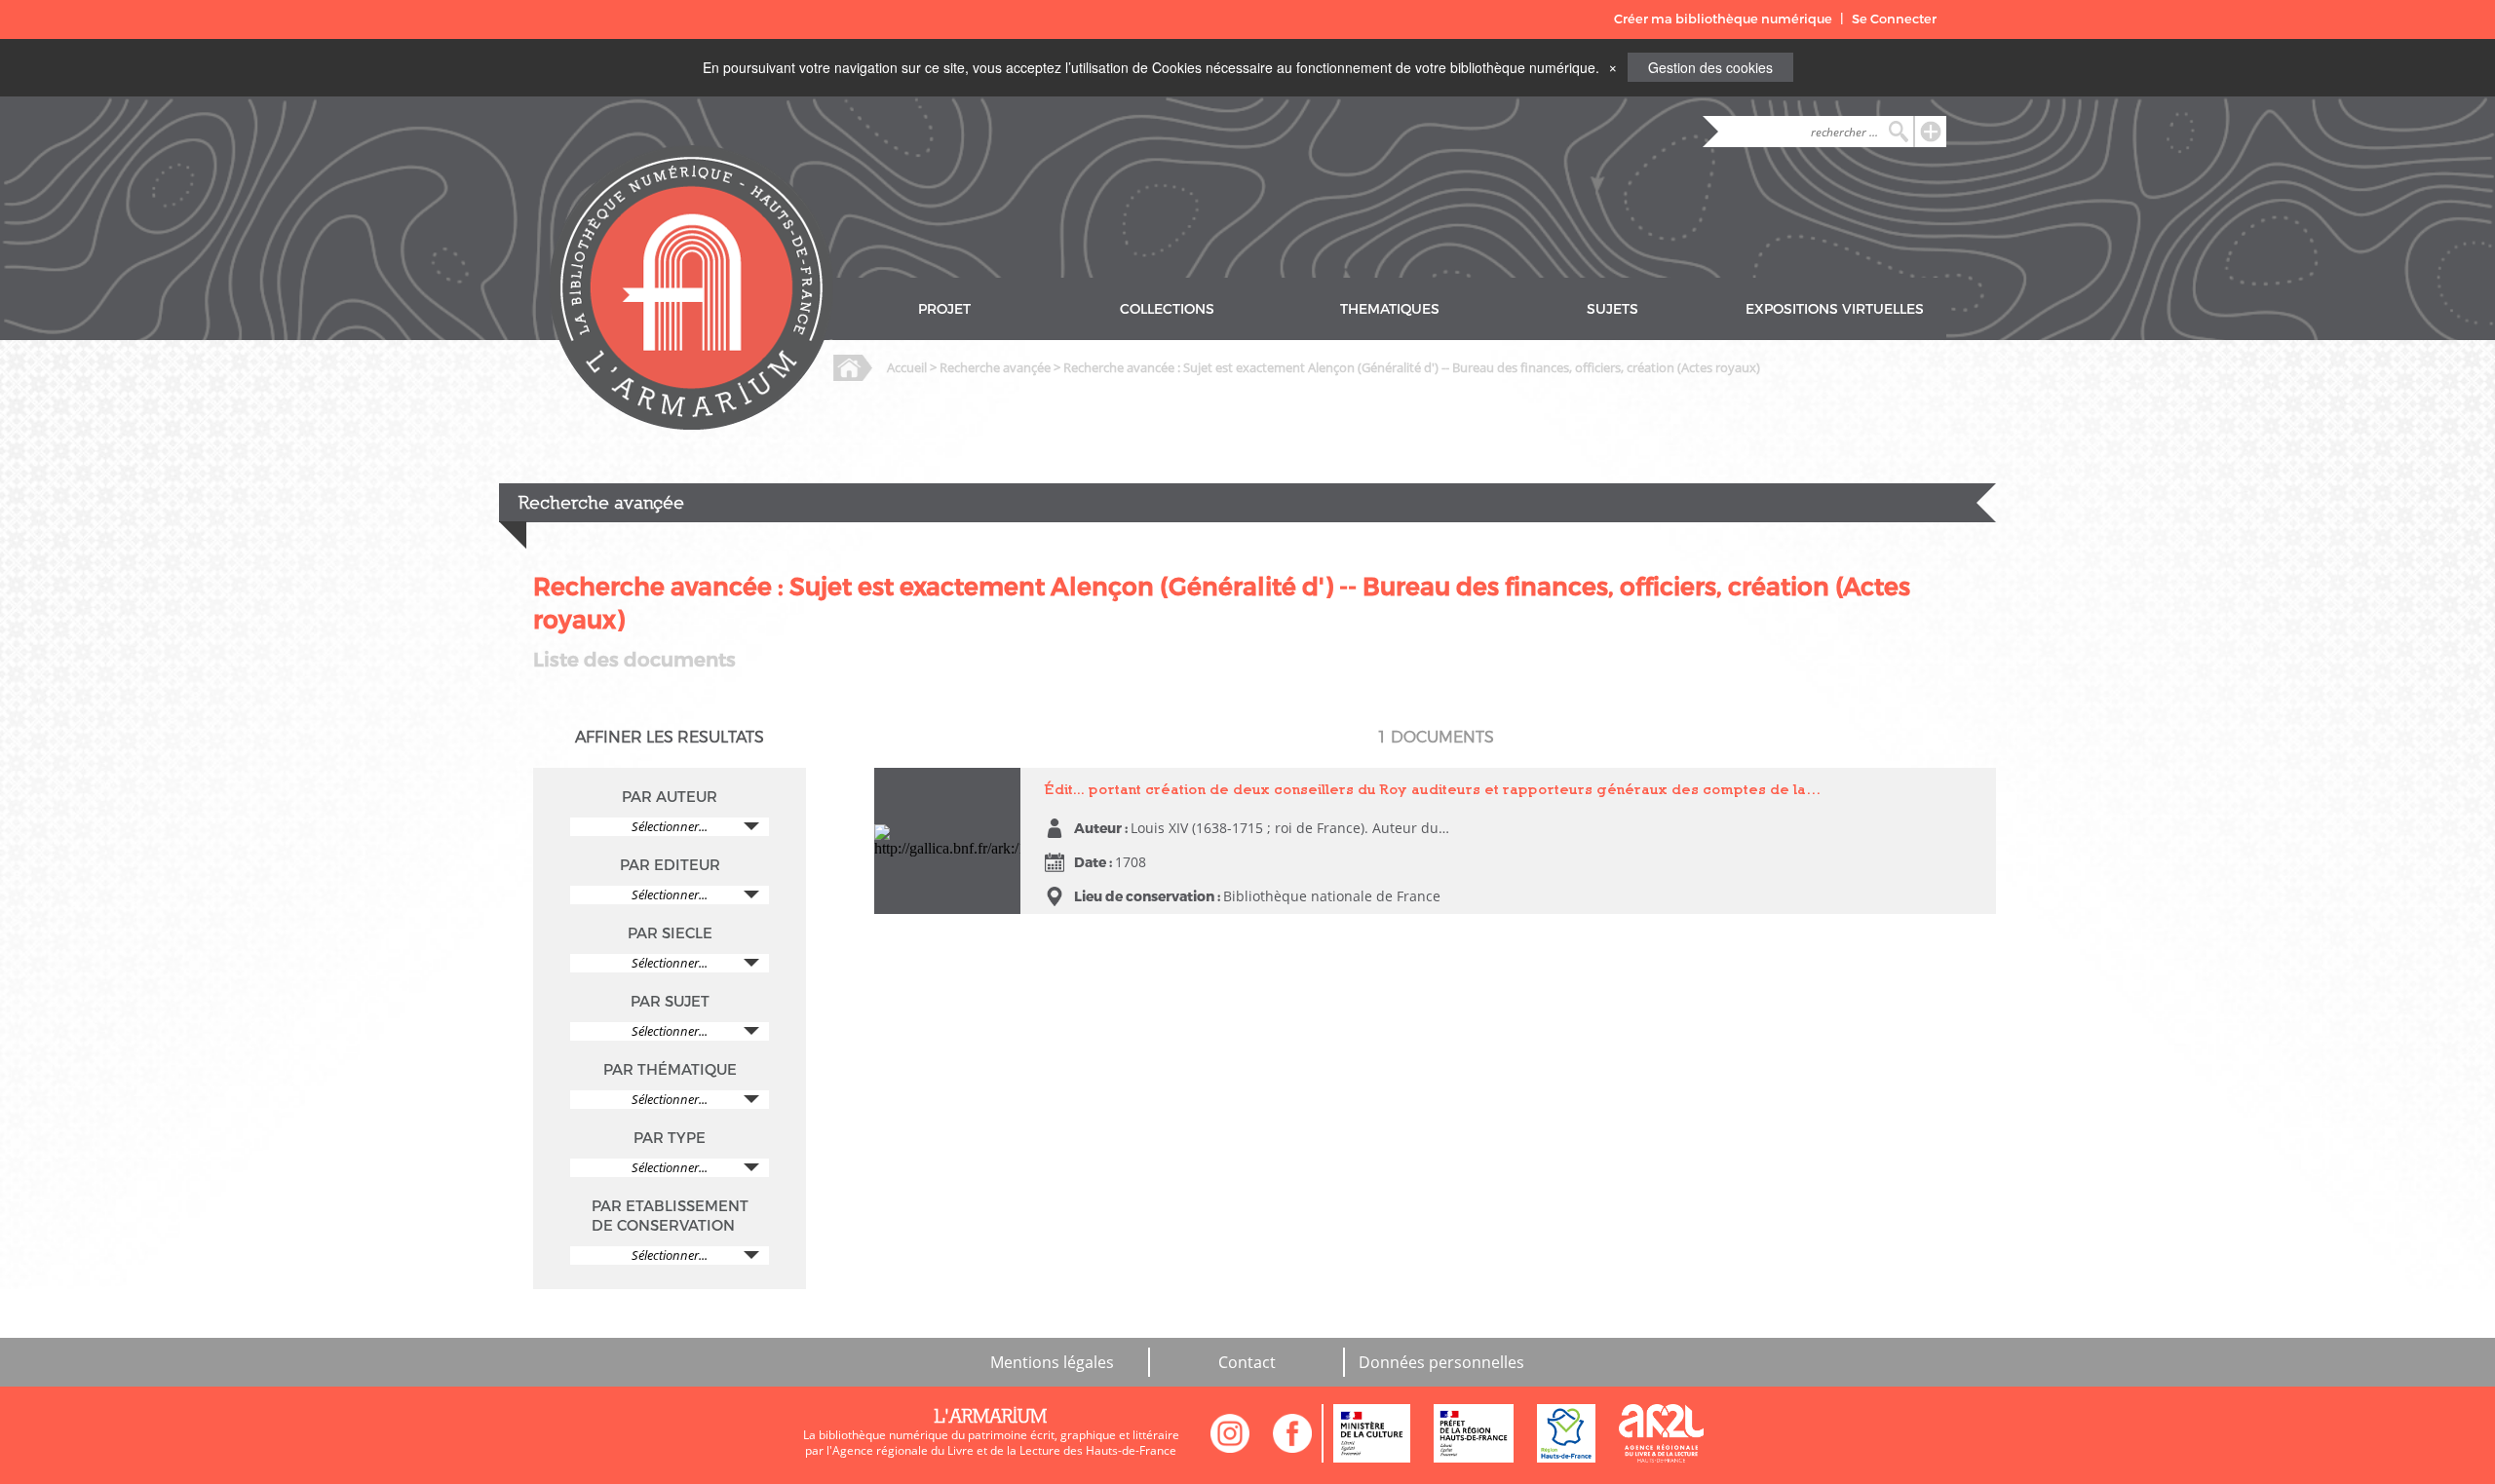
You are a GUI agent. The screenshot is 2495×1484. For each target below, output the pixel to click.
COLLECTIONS (1167, 309)
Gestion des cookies (1710, 67)
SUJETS (1612, 309)
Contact (1247, 1362)
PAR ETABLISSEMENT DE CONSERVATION (670, 1216)
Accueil (907, 367)
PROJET (944, 309)
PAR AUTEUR (670, 797)
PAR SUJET (670, 1002)
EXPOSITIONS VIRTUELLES (1835, 309)
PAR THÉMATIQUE (670, 1070)
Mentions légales (1052, 1362)
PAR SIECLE (670, 933)
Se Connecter (1894, 19)
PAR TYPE (670, 1138)
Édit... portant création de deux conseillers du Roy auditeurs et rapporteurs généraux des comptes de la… (1434, 789)
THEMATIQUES (1390, 309)
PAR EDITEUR (670, 865)
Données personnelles (1441, 1362)
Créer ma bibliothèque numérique (1723, 19)
